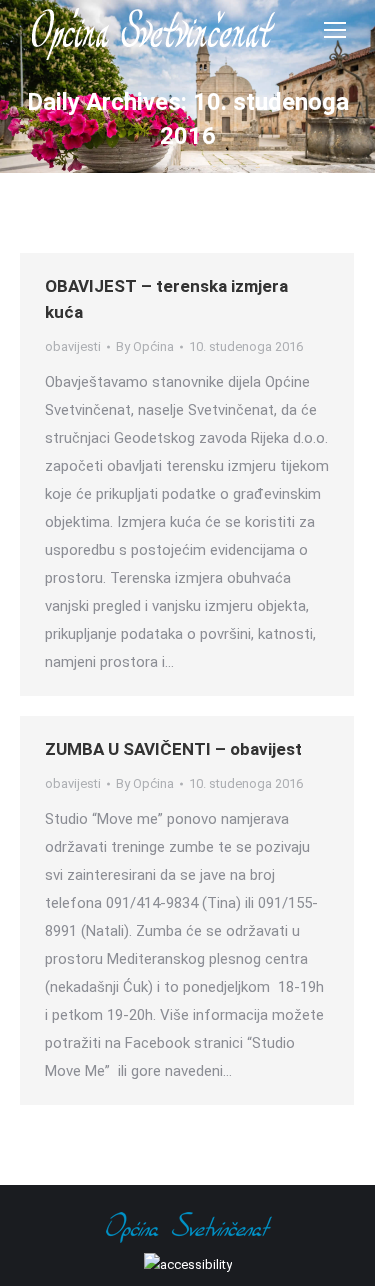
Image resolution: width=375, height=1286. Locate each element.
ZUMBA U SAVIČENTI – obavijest (173, 749)
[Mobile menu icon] (335, 30)
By (145, 346)
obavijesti (73, 346)
